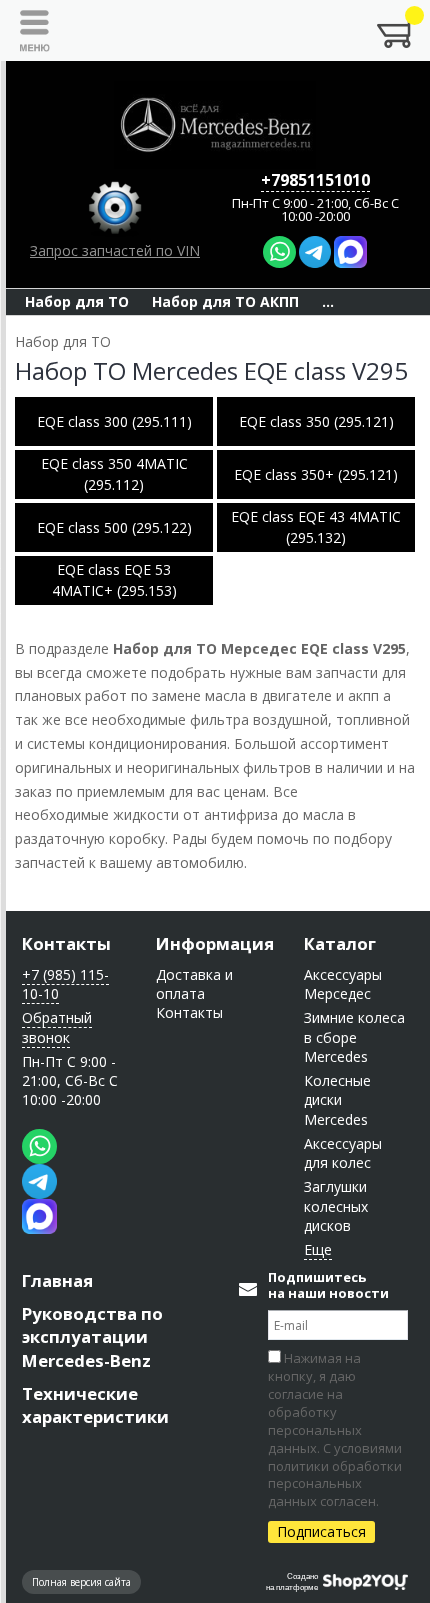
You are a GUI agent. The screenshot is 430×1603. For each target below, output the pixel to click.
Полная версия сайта (81, 1582)
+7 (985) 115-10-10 (65, 984)
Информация (215, 943)
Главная (57, 1280)
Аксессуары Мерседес (343, 984)
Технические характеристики (95, 1405)
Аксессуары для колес (343, 1153)
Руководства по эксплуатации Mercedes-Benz (92, 1336)
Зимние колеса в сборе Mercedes (354, 1037)
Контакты (66, 943)
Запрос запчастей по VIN (115, 250)
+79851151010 (315, 180)
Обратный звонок (57, 1027)
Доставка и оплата (194, 984)
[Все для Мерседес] (215, 125)
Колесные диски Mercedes (337, 1100)
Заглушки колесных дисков (336, 1206)
